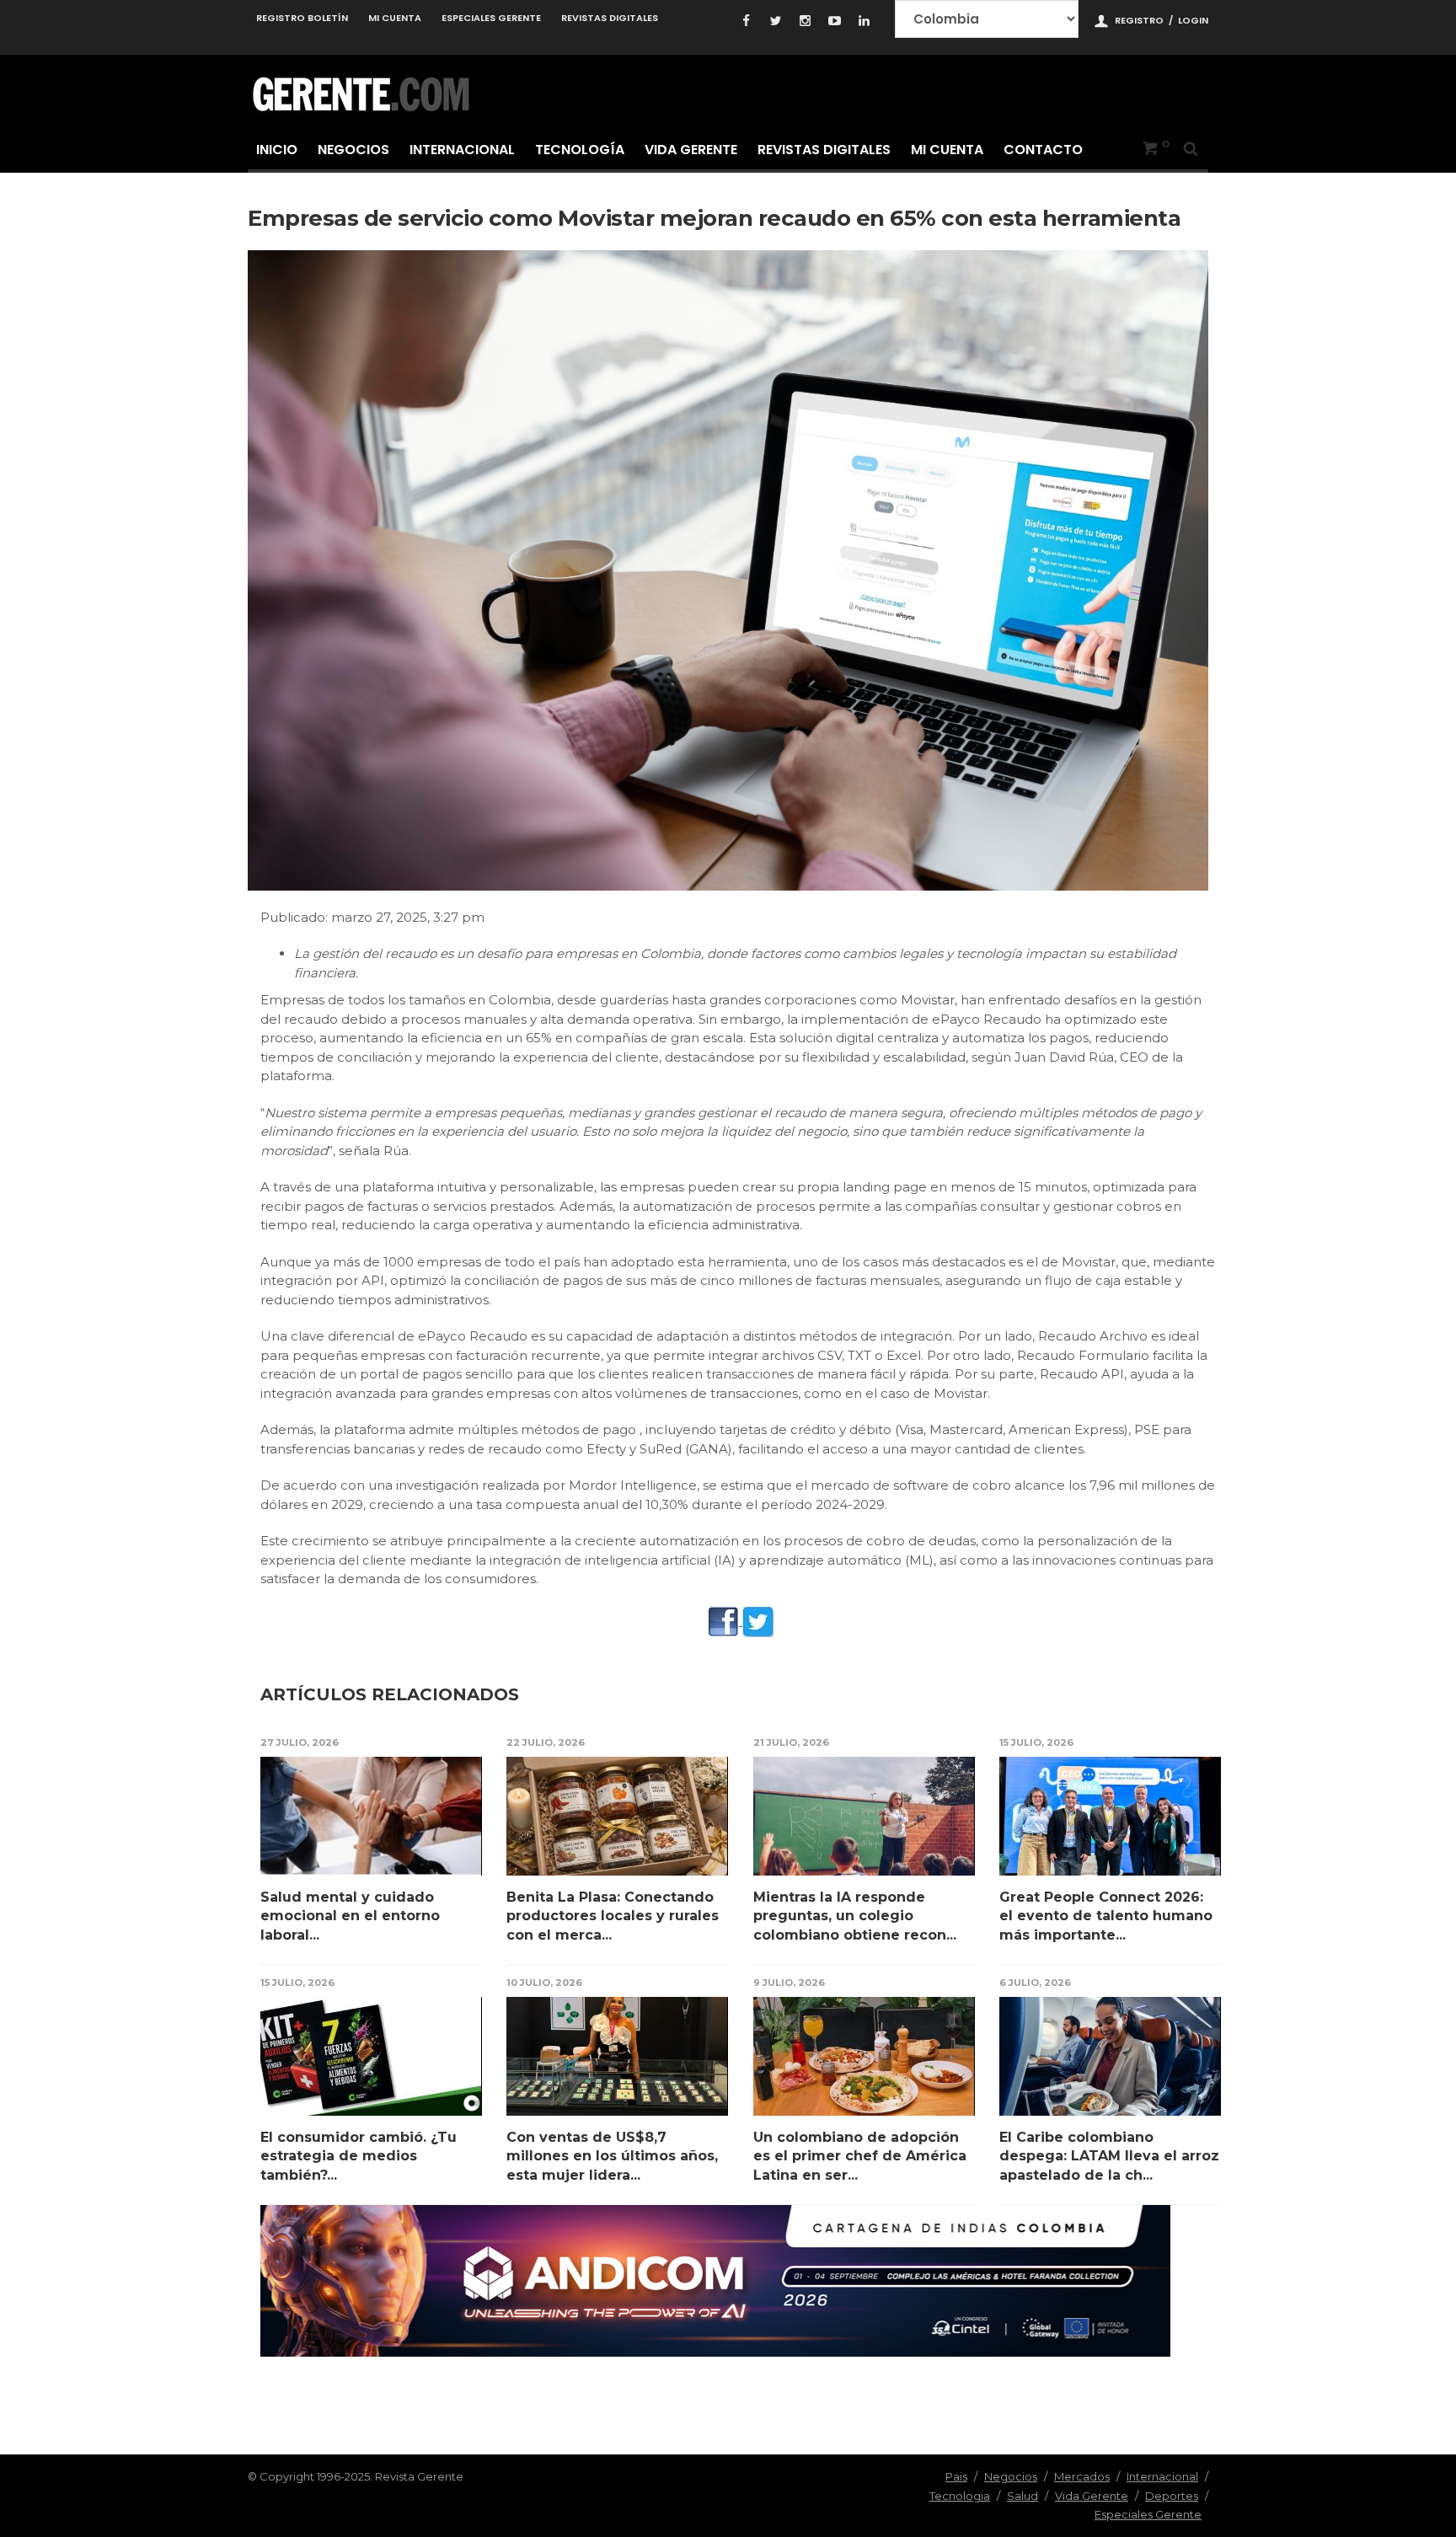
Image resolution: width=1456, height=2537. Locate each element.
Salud (1022, 2496)
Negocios (353, 150)
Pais (956, 2476)
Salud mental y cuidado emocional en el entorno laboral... (350, 1916)
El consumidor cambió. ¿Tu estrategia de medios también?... (359, 2156)
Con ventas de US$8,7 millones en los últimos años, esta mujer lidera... (612, 2156)
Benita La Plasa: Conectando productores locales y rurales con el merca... (613, 1916)
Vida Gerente (691, 150)
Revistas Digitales (610, 18)
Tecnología (580, 150)
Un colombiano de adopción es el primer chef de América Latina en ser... (860, 2156)
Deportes (1172, 2496)
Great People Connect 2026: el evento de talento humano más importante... (1106, 1916)
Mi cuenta (395, 18)
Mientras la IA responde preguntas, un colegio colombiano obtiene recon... (855, 1916)
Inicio (277, 150)
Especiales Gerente (491, 18)
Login (1193, 20)
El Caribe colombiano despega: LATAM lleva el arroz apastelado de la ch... (1109, 2156)
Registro (1139, 20)
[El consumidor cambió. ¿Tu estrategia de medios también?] (371, 2056)
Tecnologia (960, 2496)
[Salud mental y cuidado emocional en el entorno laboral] (371, 1816)
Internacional (462, 150)
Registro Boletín (302, 18)
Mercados (1082, 2476)
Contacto (1043, 150)
